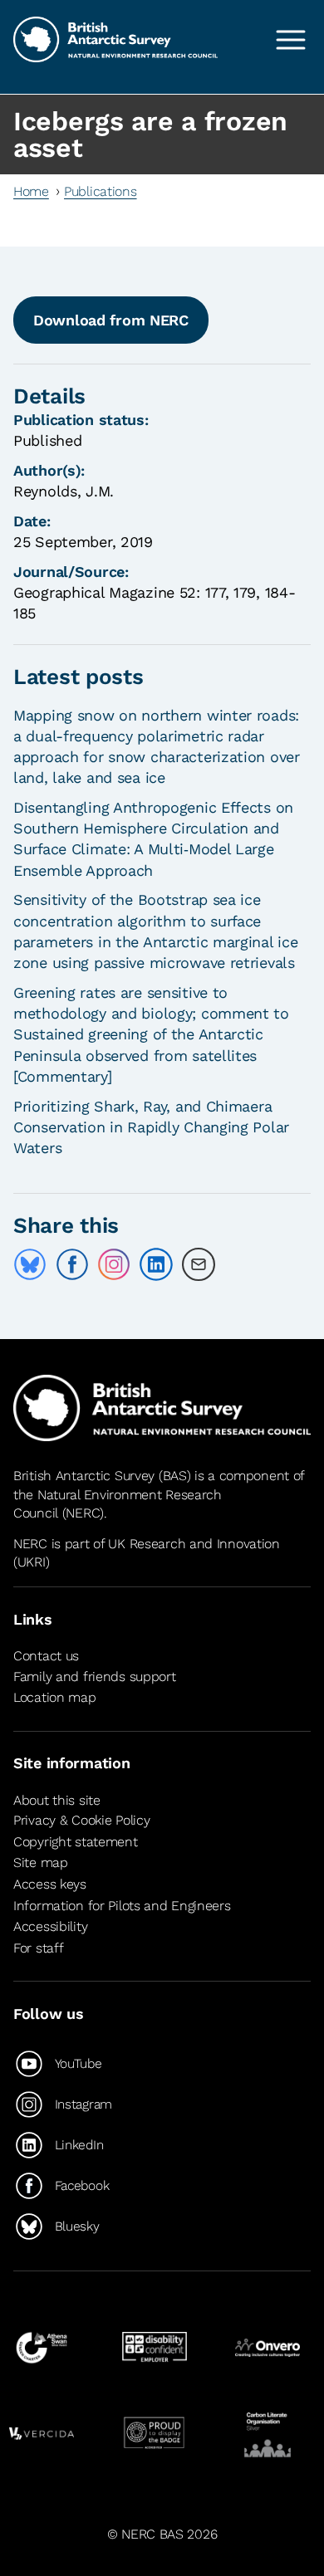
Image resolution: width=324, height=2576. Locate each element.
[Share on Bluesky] (30, 1264)
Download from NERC (111, 320)
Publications (101, 191)
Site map (41, 1863)
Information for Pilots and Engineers (122, 1906)
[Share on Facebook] (72, 1264)
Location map (55, 1697)
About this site (57, 1800)
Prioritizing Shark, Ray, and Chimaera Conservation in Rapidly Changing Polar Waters (151, 1127)
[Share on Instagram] (114, 1264)
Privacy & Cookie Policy (81, 1820)
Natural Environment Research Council (118, 1504)
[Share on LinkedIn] (156, 1264)
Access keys (50, 1884)
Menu (291, 40)
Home (31, 191)
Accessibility (50, 1926)
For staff (38, 1948)
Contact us (46, 1656)
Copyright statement (76, 1842)
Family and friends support (95, 1677)
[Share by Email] (199, 1264)
